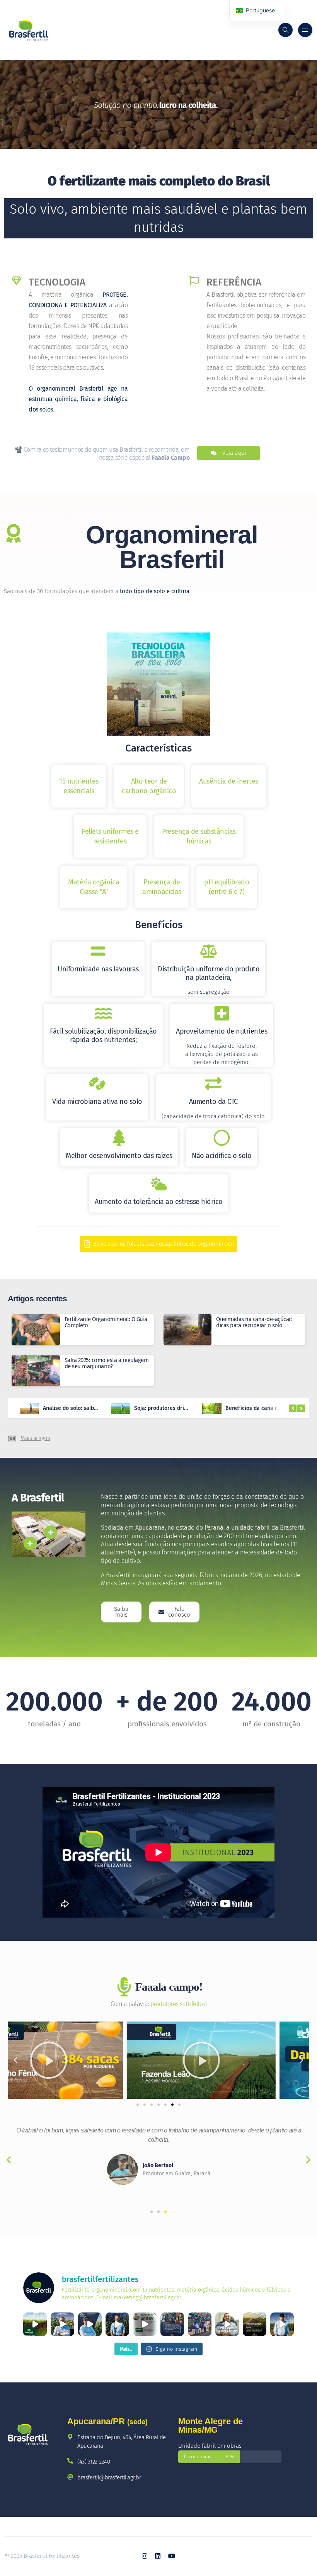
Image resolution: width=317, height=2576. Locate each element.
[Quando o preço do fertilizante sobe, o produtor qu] (255, 2324)
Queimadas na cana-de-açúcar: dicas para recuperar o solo (254, 1322)
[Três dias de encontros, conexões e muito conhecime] (172, 2324)
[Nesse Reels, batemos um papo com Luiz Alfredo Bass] (90, 2324)
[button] (15, 2060)
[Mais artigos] (12, 1438)
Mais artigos (35, 1438)
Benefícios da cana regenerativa (175, 1408)
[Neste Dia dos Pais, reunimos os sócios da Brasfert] (227, 2324)
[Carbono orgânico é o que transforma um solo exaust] (35, 2324)
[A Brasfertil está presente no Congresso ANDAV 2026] (200, 2324)
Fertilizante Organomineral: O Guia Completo (106, 1322)
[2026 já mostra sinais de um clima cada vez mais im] (62, 2324)
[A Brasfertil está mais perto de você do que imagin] (282, 2324)
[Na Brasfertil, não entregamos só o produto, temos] (117, 2324)
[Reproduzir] (82, 2060)
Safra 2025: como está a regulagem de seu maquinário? (107, 1363)
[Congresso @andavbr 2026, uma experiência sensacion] (145, 2324)
